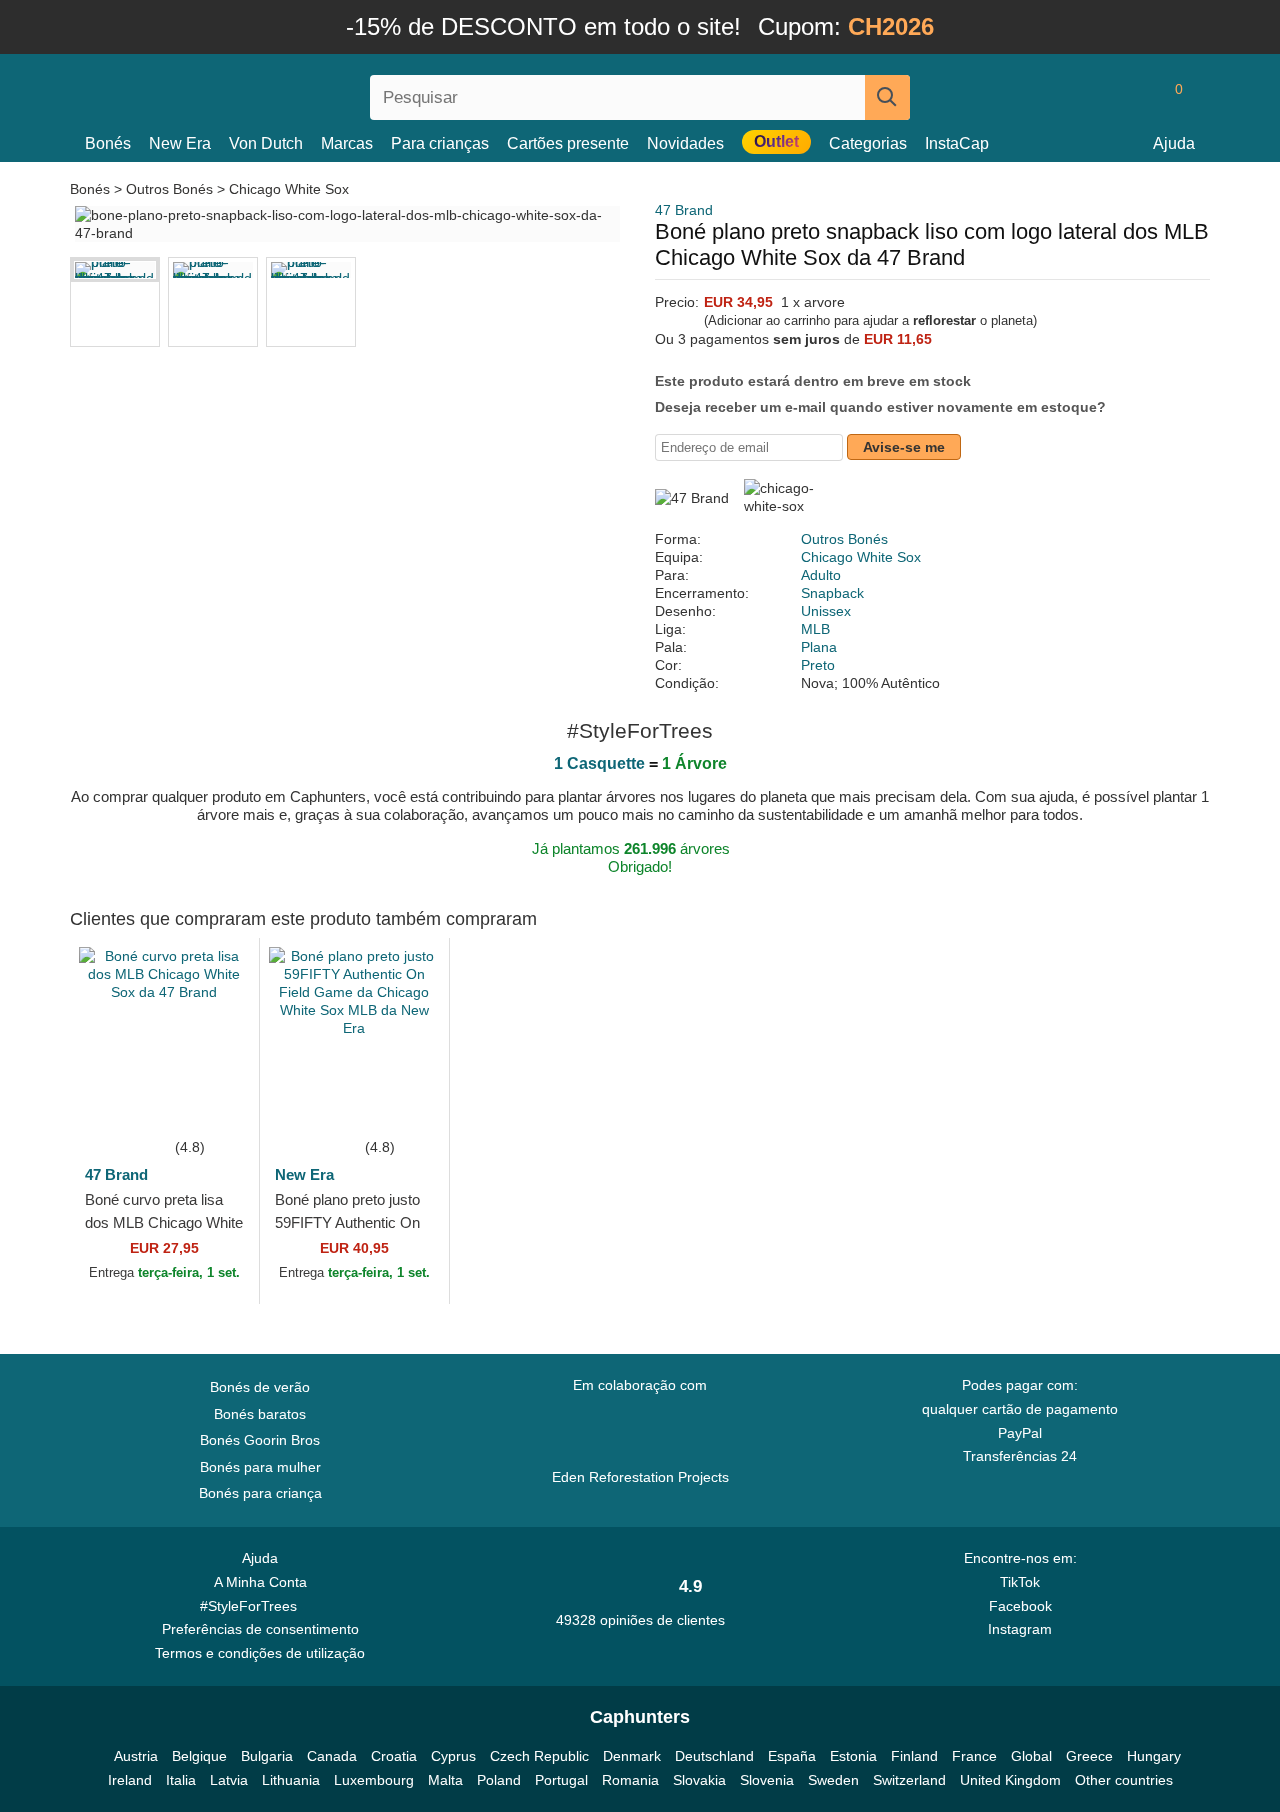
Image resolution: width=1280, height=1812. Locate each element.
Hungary (1154, 1756)
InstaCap (957, 143)
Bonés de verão (260, 1387)
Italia (181, 1780)
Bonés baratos (260, 1414)
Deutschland (714, 1756)
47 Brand (684, 210)
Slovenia (767, 1780)
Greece (1089, 1756)
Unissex (826, 611)
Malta (445, 1780)
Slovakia (699, 1780)
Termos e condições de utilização (260, 1653)
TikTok (1020, 1582)
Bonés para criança (260, 1493)
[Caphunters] (260, 93)
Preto (818, 665)
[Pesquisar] (887, 97)
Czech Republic (539, 1756)
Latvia (229, 1780)
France (974, 1756)
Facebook (1020, 1606)
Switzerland (909, 1780)
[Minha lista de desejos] (1134, 97)
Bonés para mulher (260, 1467)
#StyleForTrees (252, 1606)
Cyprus (453, 1756)
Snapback (832, 593)
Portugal (561, 1780)
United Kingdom (1010, 1780)
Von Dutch (266, 143)
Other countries (1124, 1780)
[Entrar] (1095, 97)
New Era (180, 143)
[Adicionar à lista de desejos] (214, 1105)
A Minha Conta (260, 1582)
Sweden (833, 1780)
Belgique (199, 1756)
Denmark (632, 1756)
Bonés (108, 143)
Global (1031, 1756)
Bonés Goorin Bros (260, 1440)
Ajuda (1174, 143)
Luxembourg (374, 1780)
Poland (499, 1780)
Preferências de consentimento (260, 1629)
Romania (630, 1780)
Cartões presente (568, 143)
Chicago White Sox (289, 189)
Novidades (685, 143)
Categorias (868, 143)
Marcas (347, 143)
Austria (136, 1756)
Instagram (1020, 1629)
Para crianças (440, 143)
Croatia (394, 1756)
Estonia (853, 1756)
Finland (914, 1756)
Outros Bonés (169, 189)
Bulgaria (267, 1756)
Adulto (821, 575)
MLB (815, 629)
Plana (819, 647)
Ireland (130, 1780)
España (792, 1756)
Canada (332, 1756)
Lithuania (291, 1780)
